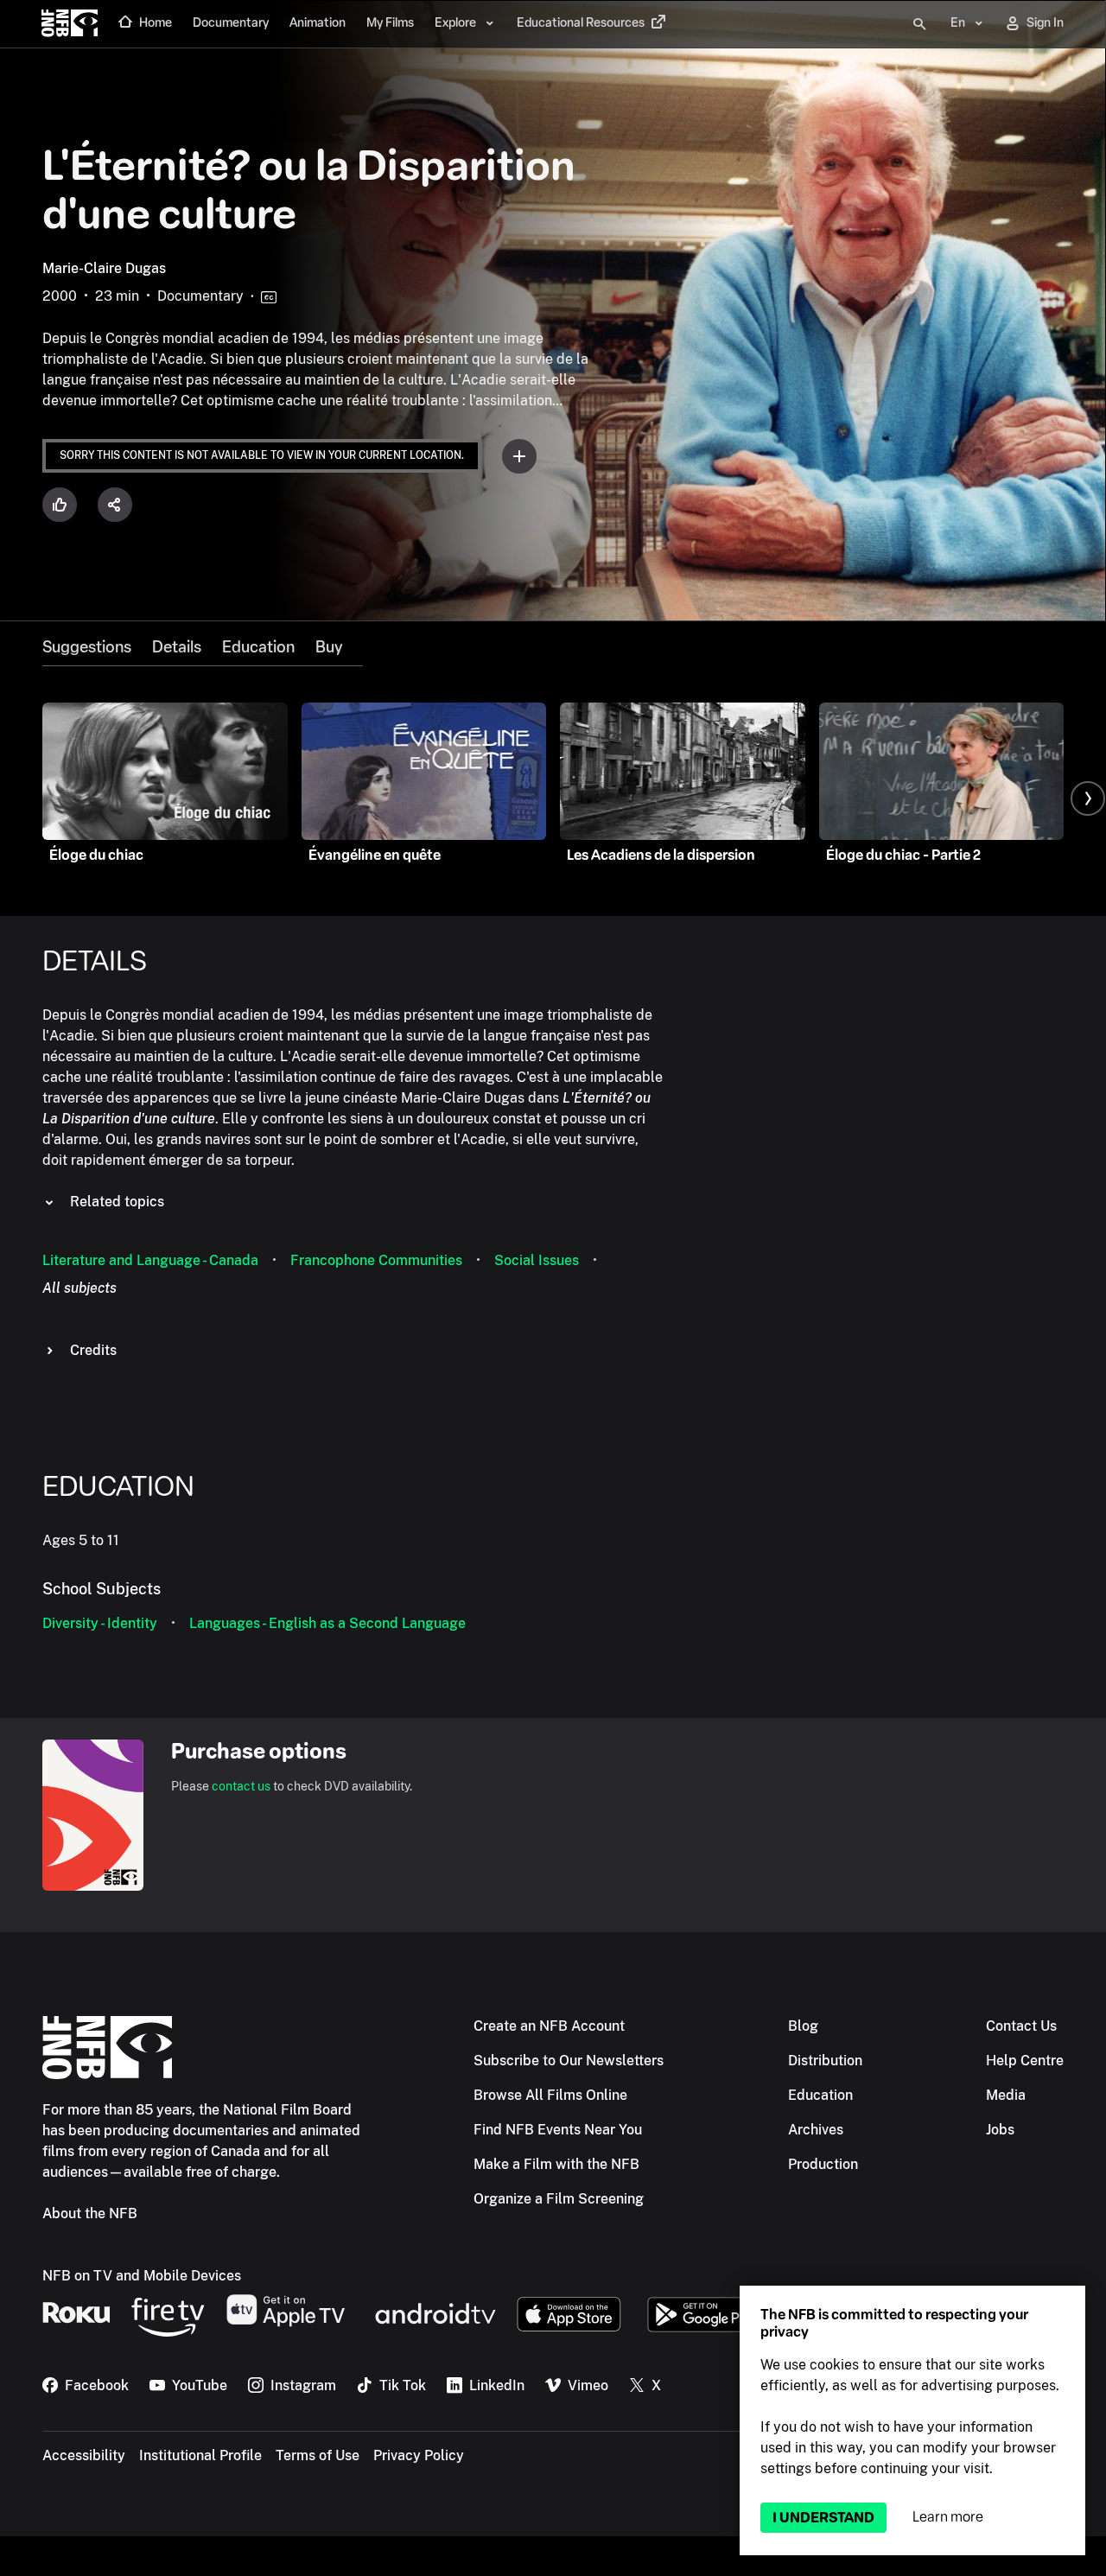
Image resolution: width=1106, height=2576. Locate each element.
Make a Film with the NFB (556, 2164)
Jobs (1000, 2130)
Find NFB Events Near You (558, 2130)
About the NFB (90, 2213)
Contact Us (1021, 2026)
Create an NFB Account (549, 2026)
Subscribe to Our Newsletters (569, 2061)
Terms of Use (318, 2455)
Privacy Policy (419, 2455)
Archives (816, 2130)
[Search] (919, 24)
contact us (241, 1786)
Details (177, 647)
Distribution (825, 2061)
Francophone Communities (376, 1260)
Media (1006, 2095)
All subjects (79, 1288)
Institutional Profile (200, 2455)
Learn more (948, 2517)
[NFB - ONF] (70, 24)
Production (823, 2164)
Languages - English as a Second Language (327, 1623)
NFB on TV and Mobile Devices (142, 2276)
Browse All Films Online (550, 2095)
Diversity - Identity (100, 1623)
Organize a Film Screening (559, 2199)
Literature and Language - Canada (150, 1260)
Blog (803, 2026)
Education (258, 647)
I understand (823, 2518)
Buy (329, 647)
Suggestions (87, 647)
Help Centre (1025, 2061)
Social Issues (537, 1260)
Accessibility (84, 2455)
